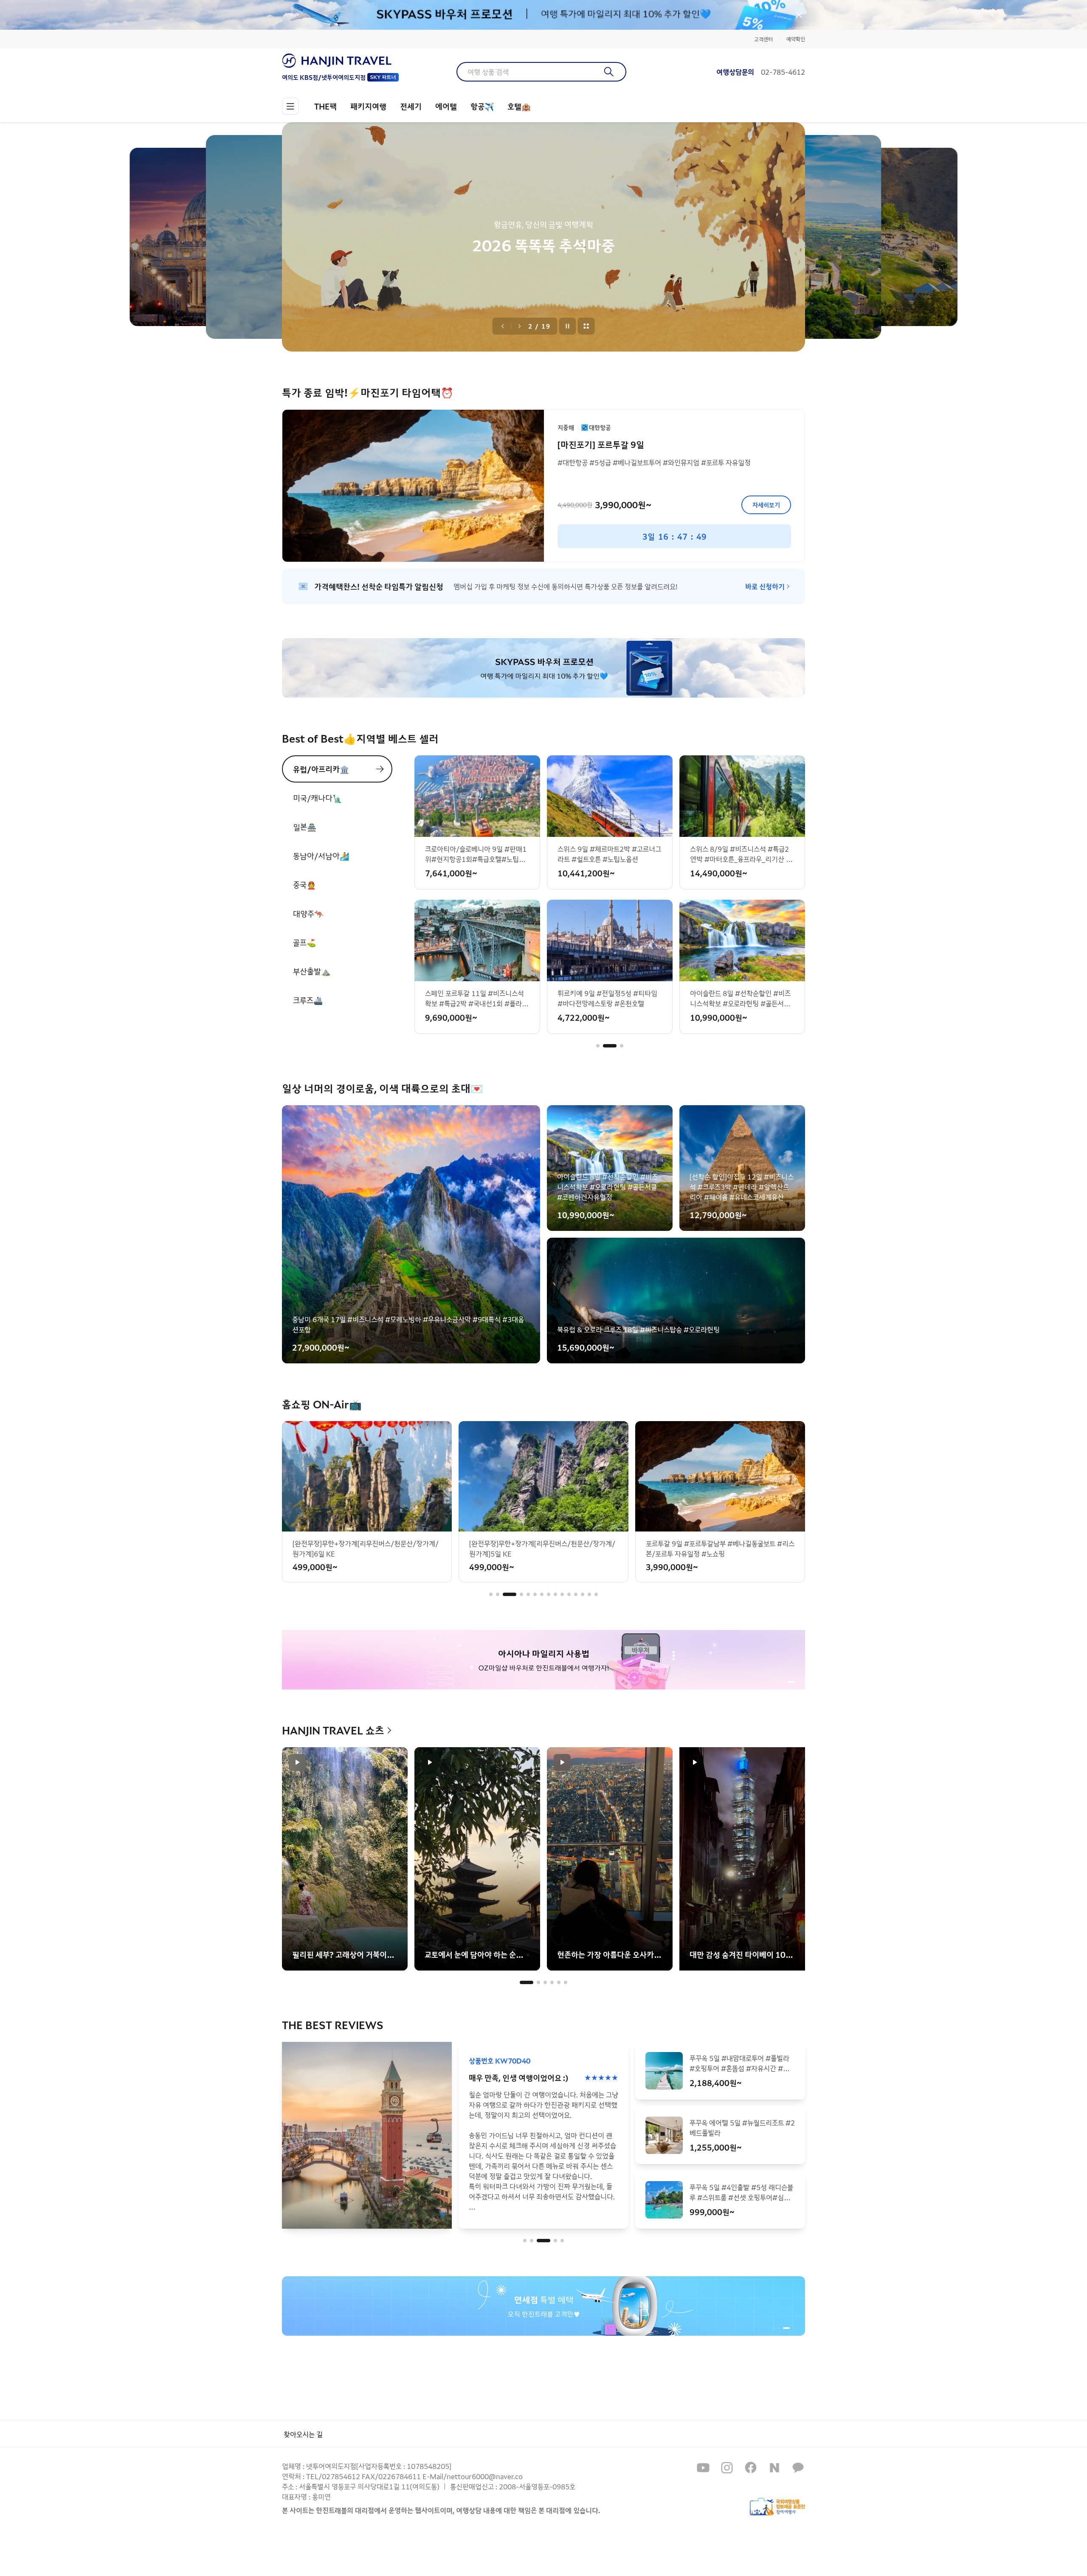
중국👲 (304, 884)
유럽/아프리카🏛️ (321, 769)
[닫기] (799, 15)
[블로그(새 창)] (774, 2468)
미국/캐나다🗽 (317, 798)
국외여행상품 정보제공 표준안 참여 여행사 (777, 2507)
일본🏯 (305, 827)
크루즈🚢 (308, 1000)
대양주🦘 (308, 913)
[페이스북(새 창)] (751, 2468)
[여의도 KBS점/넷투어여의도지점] (340, 61)
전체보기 (586, 326)
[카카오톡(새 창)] (798, 2468)
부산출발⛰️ (312, 971)
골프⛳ (304, 942)
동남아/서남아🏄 (321, 856)
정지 (568, 326)
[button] (598, 1046)
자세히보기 (766, 505)
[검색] (609, 72)
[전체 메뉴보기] (290, 106)
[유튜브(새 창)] (703, 2468)
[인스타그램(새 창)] (727, 2468)
